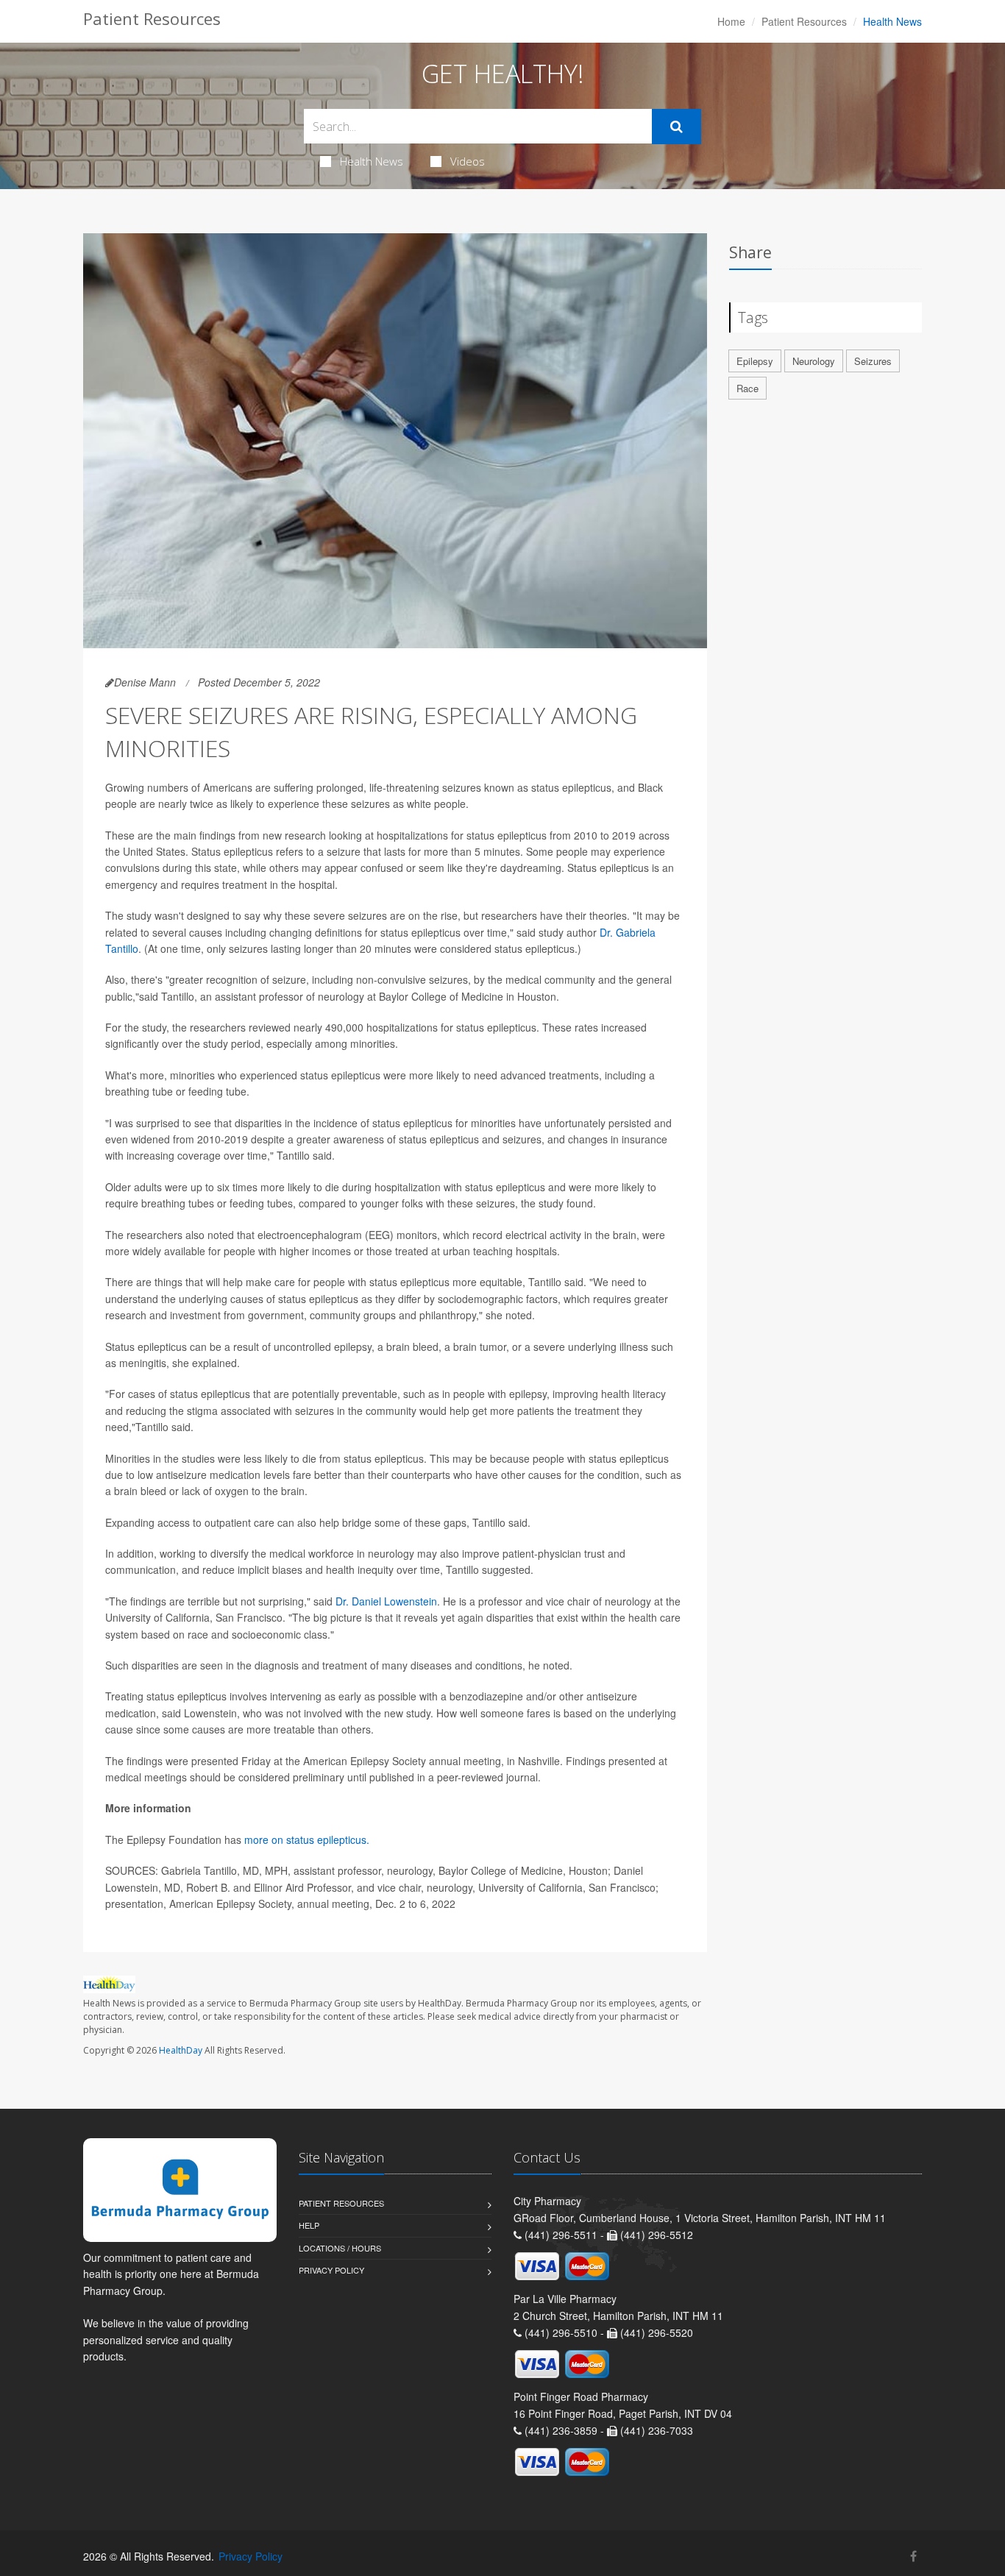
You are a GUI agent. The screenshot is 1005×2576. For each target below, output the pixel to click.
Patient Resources (804, 21)
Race (747, 388)
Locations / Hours (340, 2248)
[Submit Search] (676, 127)
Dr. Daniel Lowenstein (386, 1601)
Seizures (873, 361)
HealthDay (181, 2050)
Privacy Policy (331, 2270)
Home (731, 21)
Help (309, 2225)
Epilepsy (755, 361)
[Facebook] (913, 2556)
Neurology (814, 361)
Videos (468, 161)
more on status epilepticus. (307, 1839)
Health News (372, 161)
